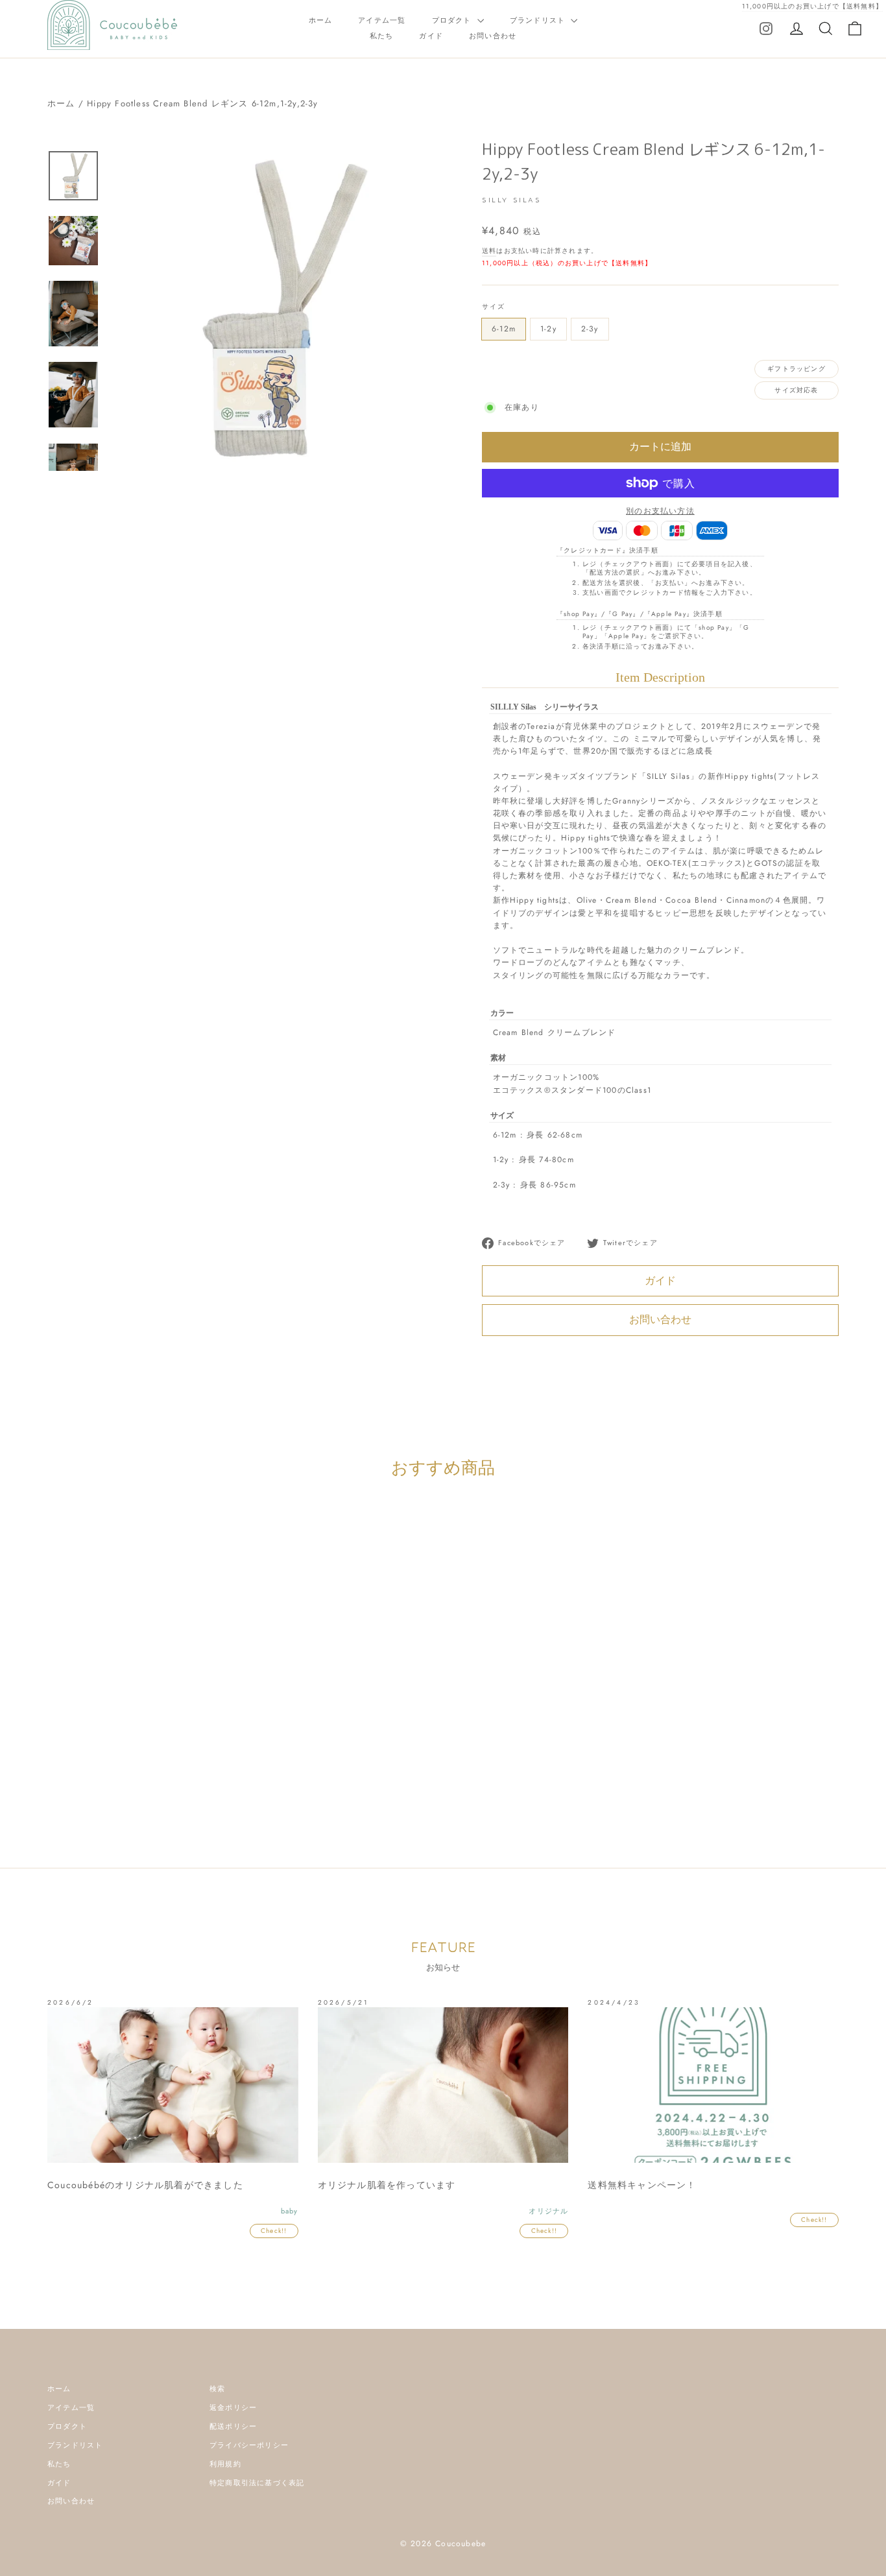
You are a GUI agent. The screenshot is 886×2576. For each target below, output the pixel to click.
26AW (66, 1770)
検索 (217, 2389)
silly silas (148, 1770)
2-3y (590, 329)
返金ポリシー (233, 2407)
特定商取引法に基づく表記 (257, 2483)
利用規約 (225, 2464)
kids (117, 1770)
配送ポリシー (233, 2426)
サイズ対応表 (796, 390)
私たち (382, 36)
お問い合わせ (493, 36)
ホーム (321, 20)
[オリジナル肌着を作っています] (443, 2085)
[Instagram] (766, 28)
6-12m (504, 329)
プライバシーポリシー (249, 2445)
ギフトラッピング (796, 369)
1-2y (548, 329)
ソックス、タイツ (202, 1770)
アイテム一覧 (382, 20)
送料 (489, 251)
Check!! (274, 2231)
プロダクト (453, 20)
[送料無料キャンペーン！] (713, 2085)
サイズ (494, 306)
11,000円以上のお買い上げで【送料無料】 (812, 6)
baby (93, 1770)
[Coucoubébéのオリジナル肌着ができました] (173, 2085)
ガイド (431, 36)
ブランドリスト (539, 20)
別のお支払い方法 (660, 511)
